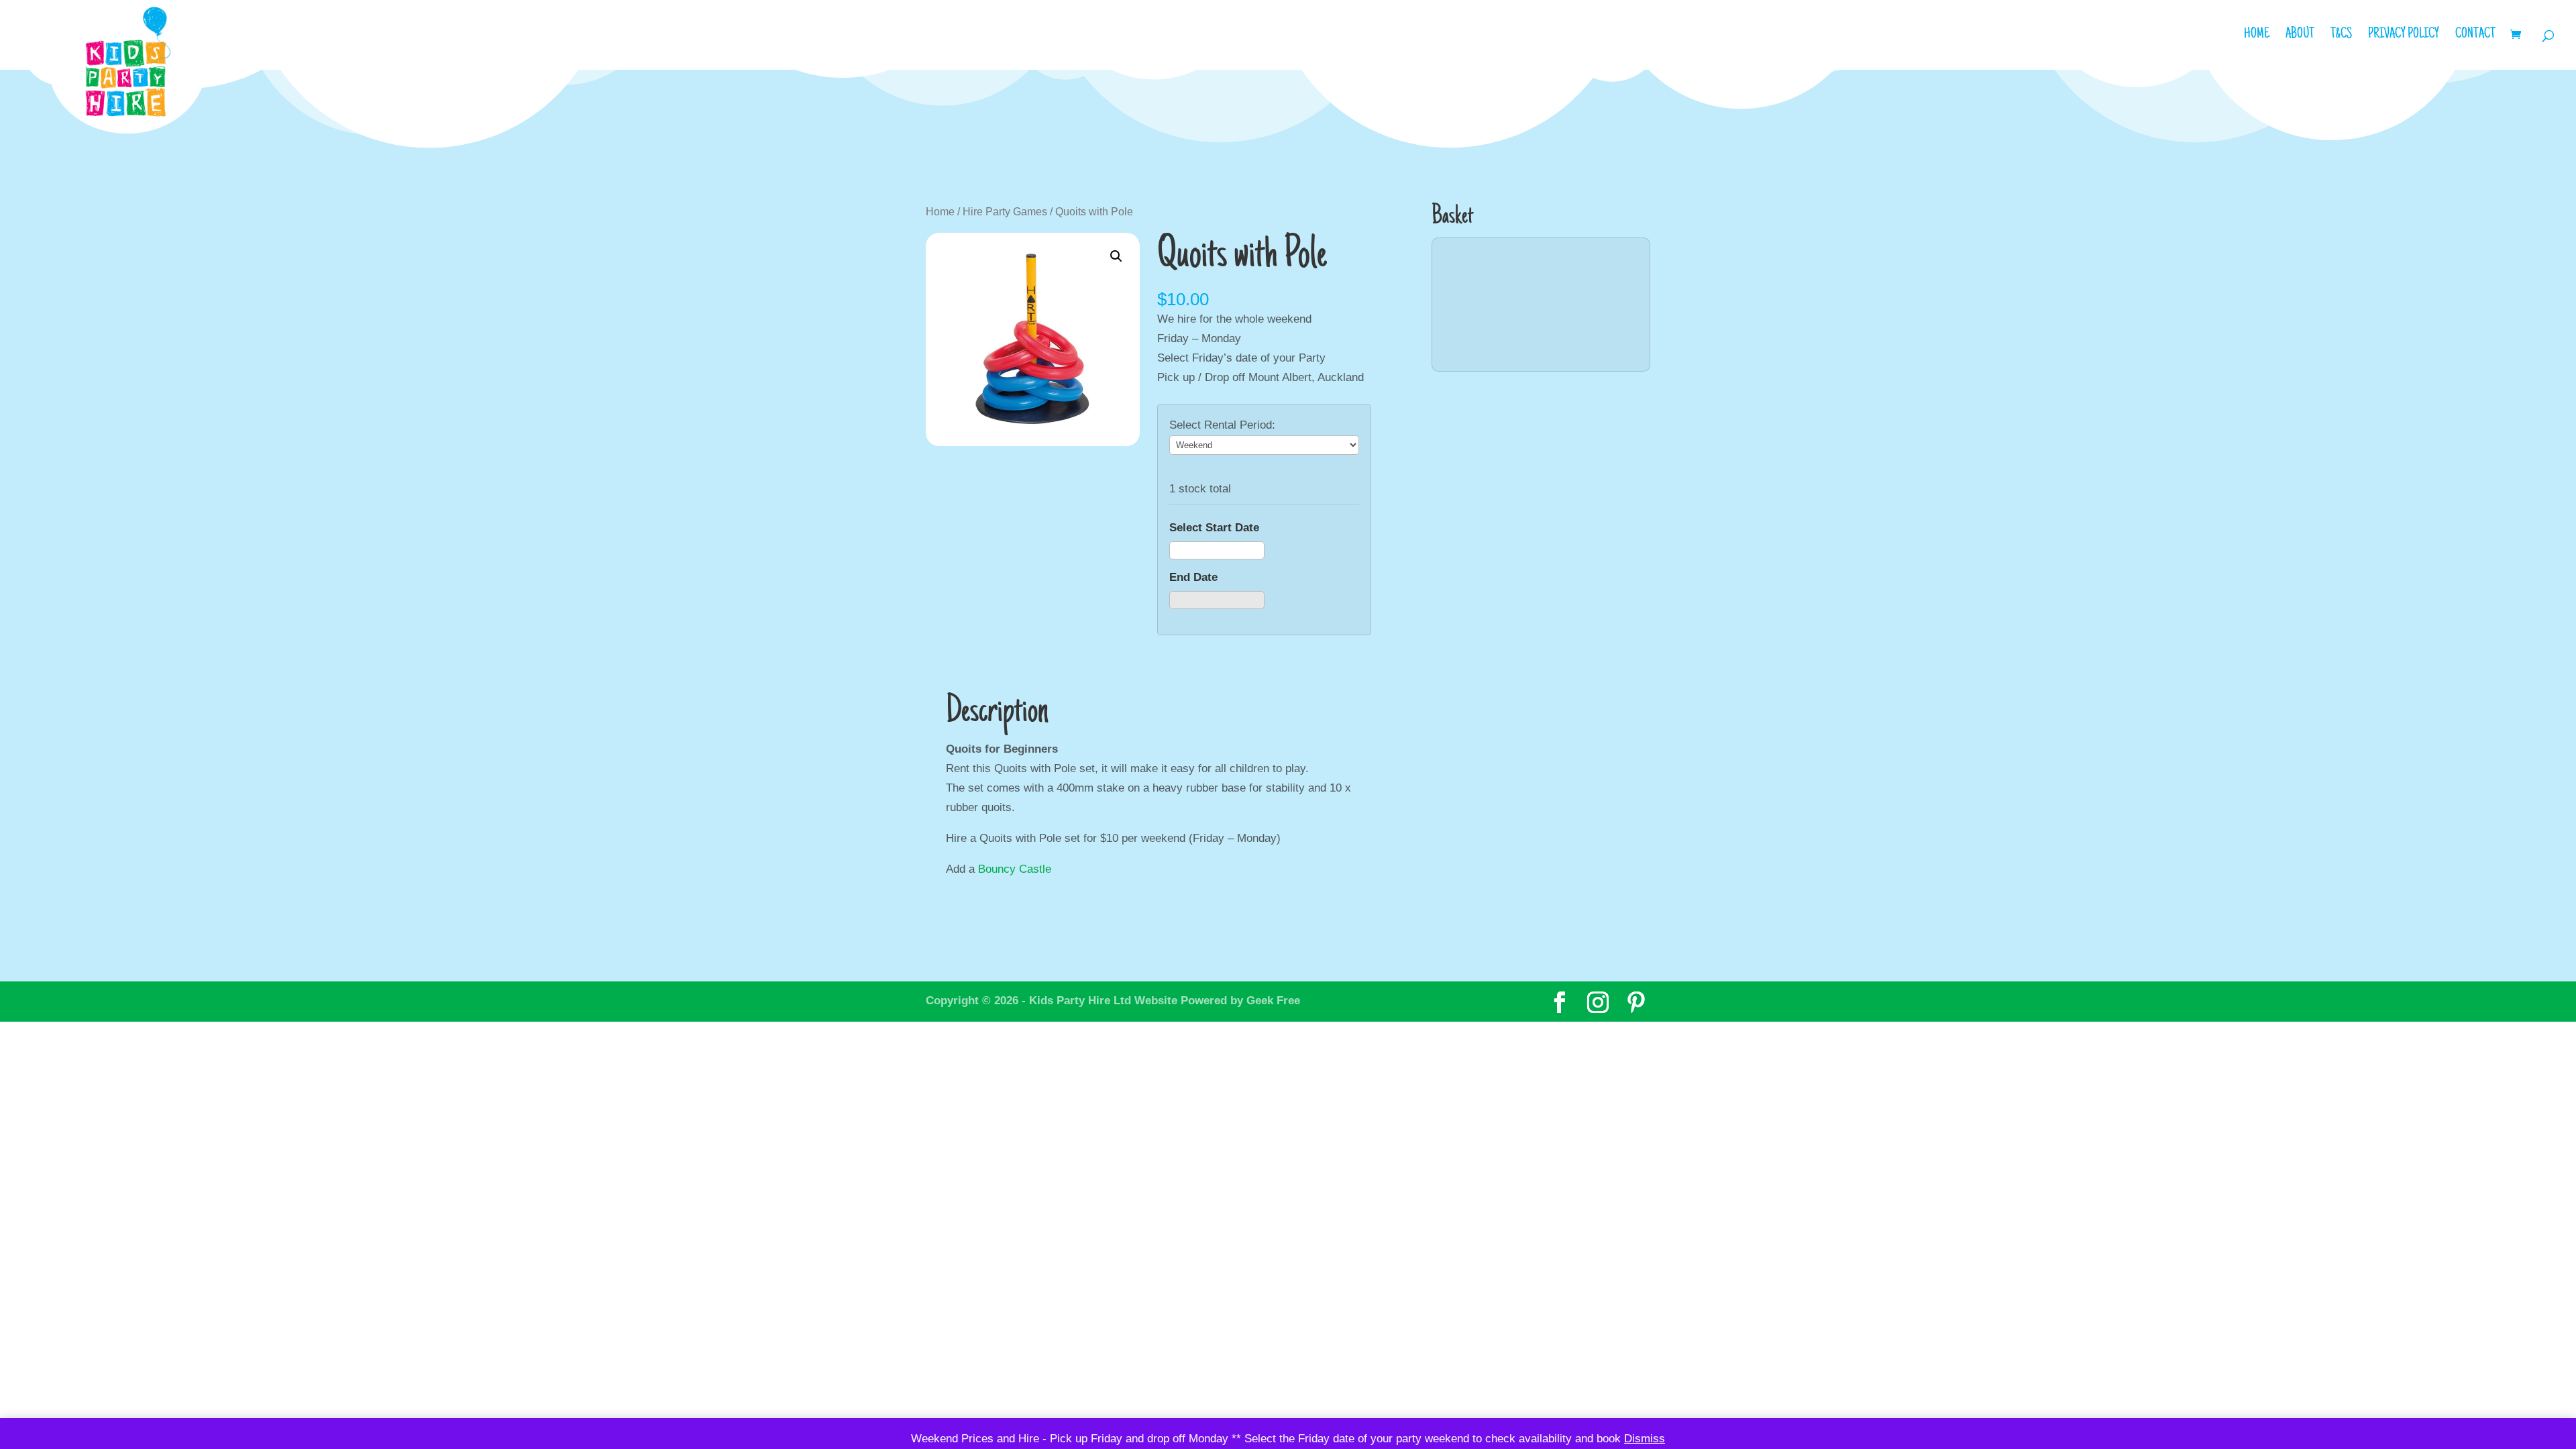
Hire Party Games (1005, 212)
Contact (2475, 36)
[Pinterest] (1636, 1003)
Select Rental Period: (1222, 425)
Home (2257, 36)
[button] (1116, 256)
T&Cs (2341, 36)
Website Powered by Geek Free (1217, 1001)
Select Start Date (1214, 528)
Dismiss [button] (1645, 1439)
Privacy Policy (2404, 36)
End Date (1193, 577)
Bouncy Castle (1015, 869)
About (2300, 36)
